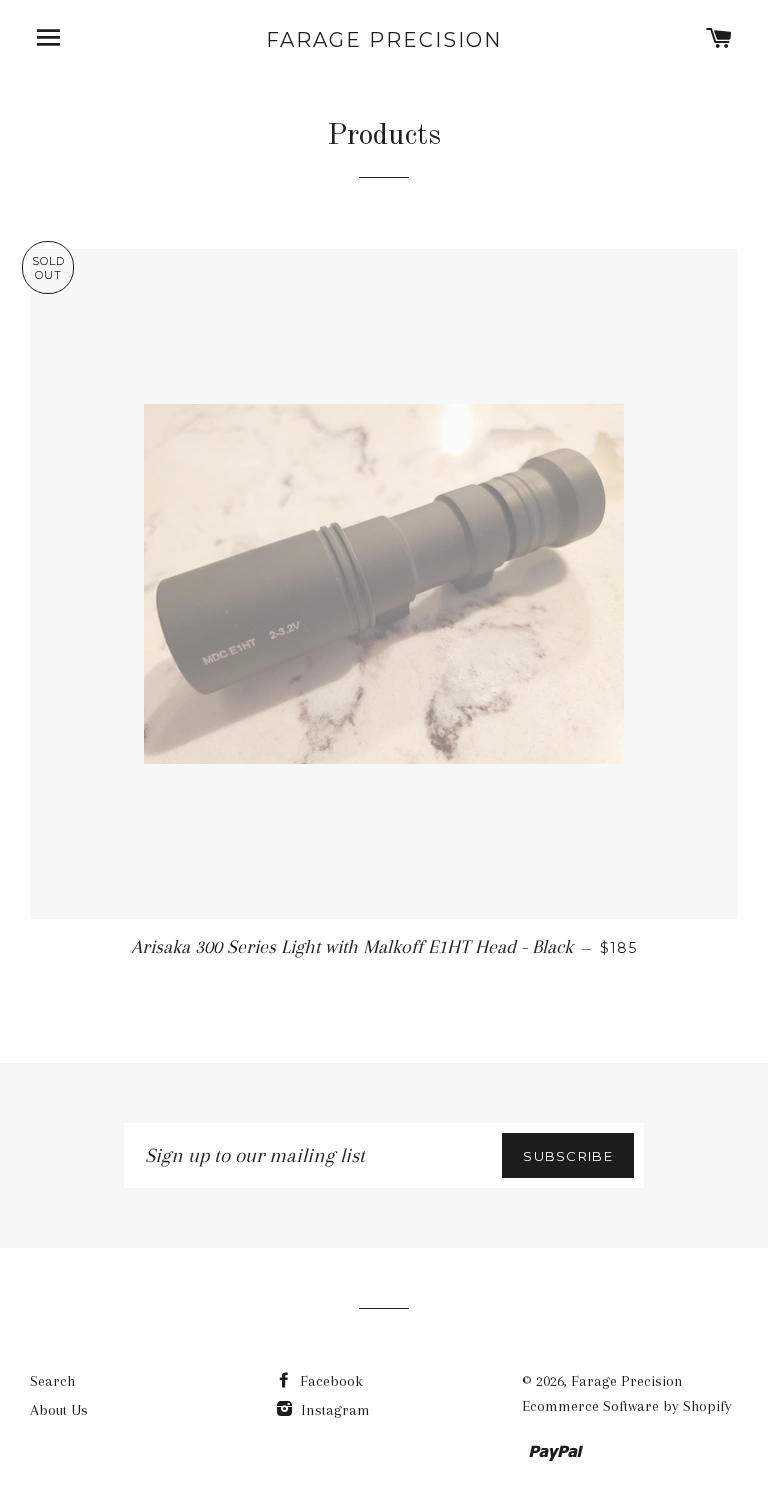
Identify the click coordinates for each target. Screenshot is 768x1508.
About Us (59, 1410)
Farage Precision (384, 40)
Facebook (329, 1381)
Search (52, 1381)
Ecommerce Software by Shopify (627, 1406)
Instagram (333, 1410)
